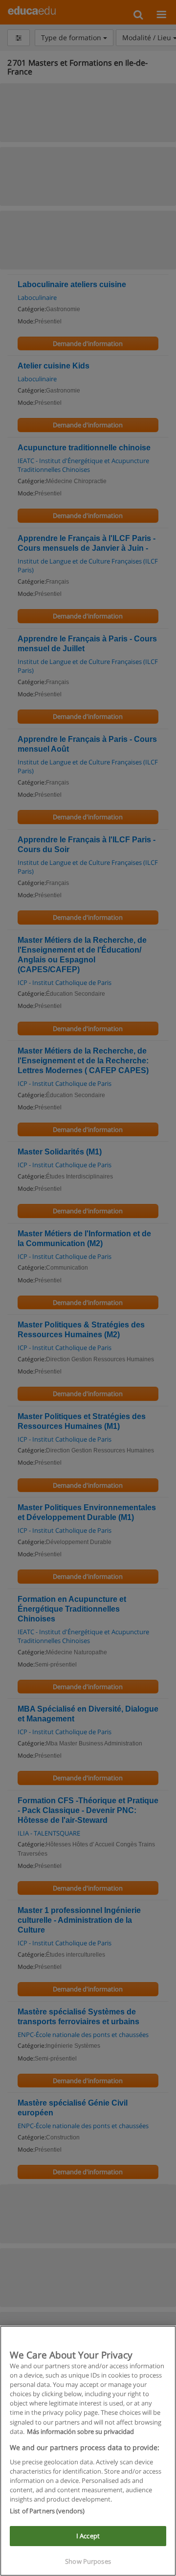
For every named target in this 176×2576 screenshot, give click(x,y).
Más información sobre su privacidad (80, 2431)
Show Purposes (88, 2561)
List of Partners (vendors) (47, 2511)
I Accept (88, 2536)
